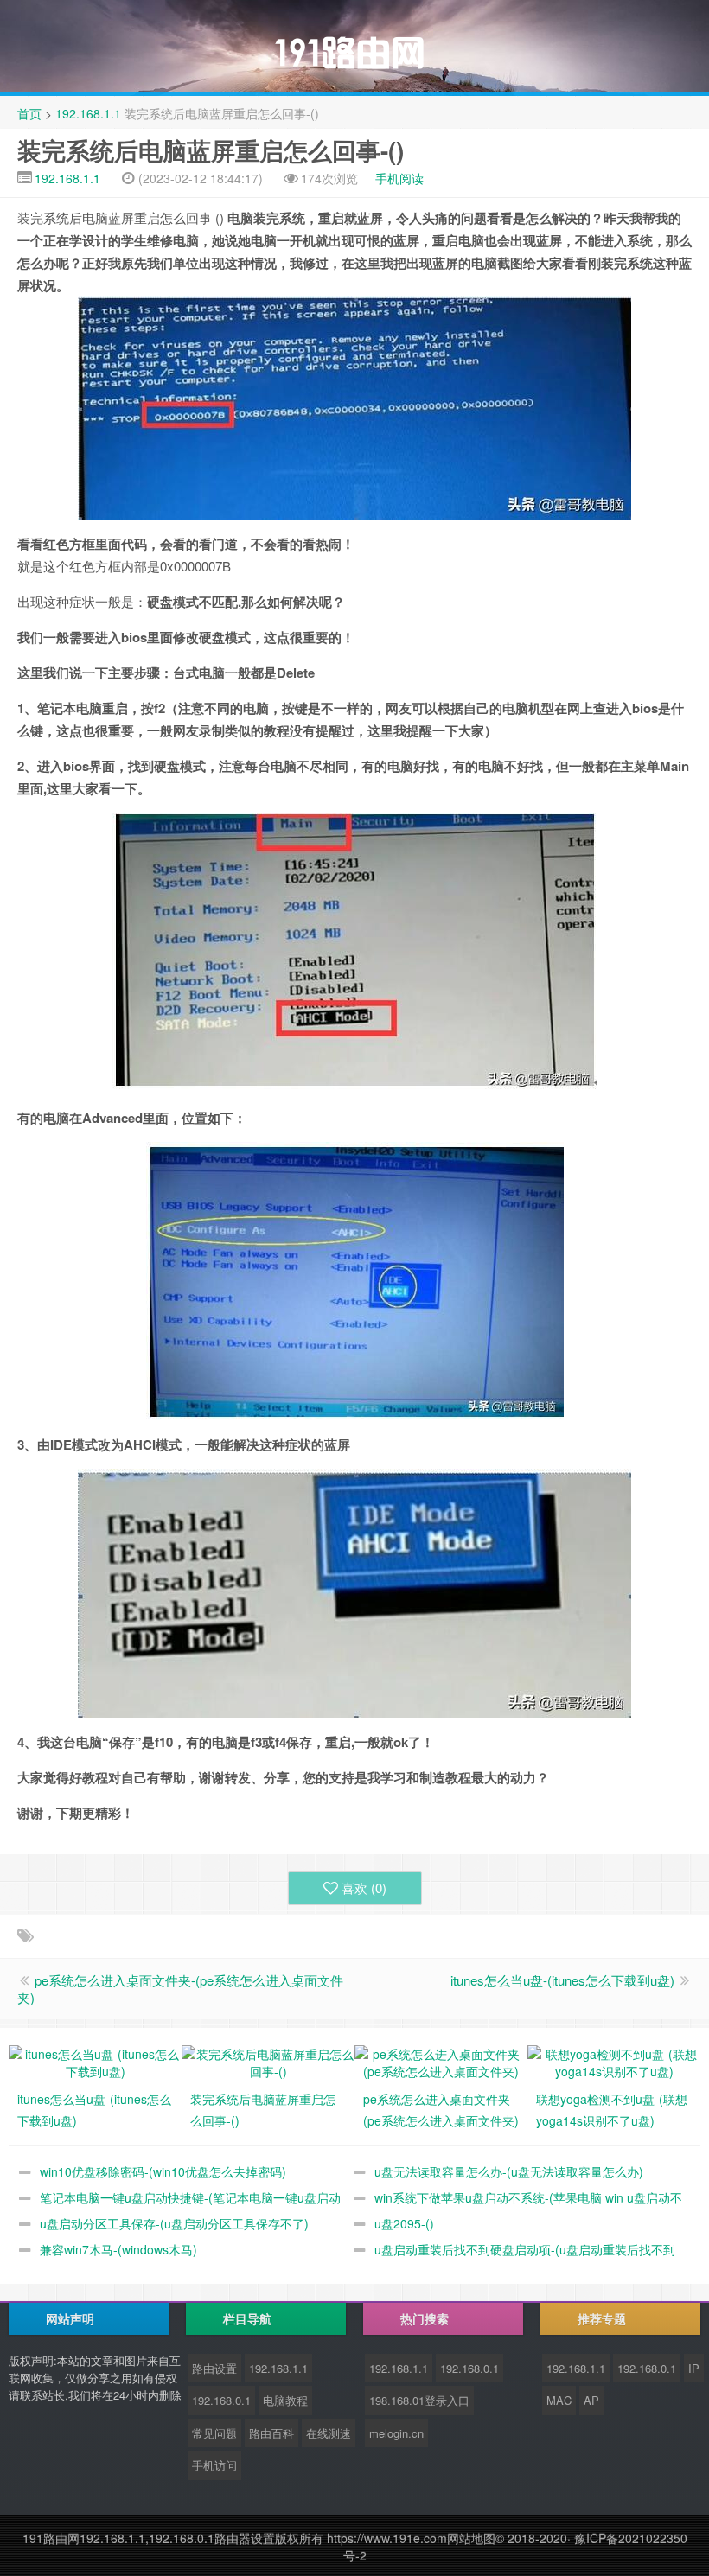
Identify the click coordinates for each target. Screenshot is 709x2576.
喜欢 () (364, 1887)
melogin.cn (396, 2433)
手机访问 (214, 2465)
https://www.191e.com (387, 2538)
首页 (29, 113)
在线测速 (329, 2433)
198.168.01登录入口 (419, 2400)
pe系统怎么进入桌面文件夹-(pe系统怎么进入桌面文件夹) (180, 1989)
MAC (559, 2400)
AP (591, 2400)
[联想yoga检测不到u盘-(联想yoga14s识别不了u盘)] (614, 2061)
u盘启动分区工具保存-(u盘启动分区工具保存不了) (174, 2223)
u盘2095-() (404, 2223)
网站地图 (471, 2538)
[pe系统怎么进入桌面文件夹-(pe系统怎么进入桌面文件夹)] (441, 2061)
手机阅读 (399, 178)
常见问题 (214, 2433)
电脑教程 (285, 2400)
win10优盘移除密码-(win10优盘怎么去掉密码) (163, 2171)
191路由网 (51, 2538)
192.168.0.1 (221, 2400)
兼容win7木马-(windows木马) (118, 2249)
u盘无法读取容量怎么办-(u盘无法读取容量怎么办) (509, 2171)
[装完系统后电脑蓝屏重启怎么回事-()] (268, 2061)
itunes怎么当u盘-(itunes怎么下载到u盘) (562, 1980)
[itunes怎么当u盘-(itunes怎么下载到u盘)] (95, 2061)
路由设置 (214, 2368)
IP (694, 2368)
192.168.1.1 (88, 113)
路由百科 (271, 2433)
